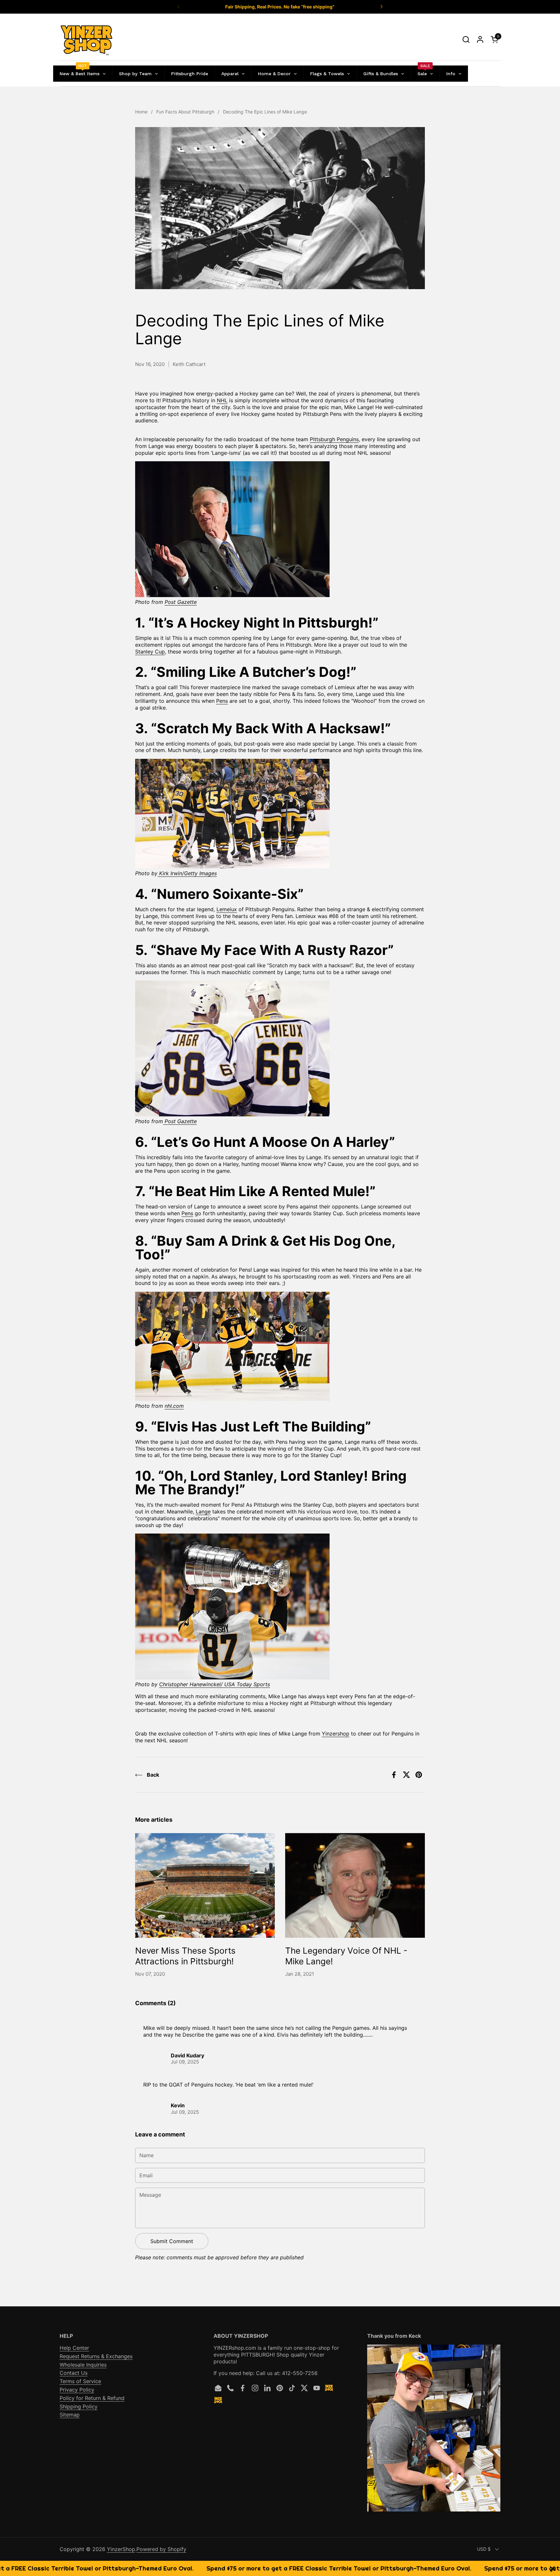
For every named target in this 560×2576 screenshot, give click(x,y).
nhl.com (174, 1406)
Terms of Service (80, 2381)
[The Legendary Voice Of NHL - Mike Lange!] (355, 1885)
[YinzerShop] (87, 40)
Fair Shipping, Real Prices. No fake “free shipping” (280, 7)
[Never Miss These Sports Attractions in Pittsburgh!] (205, 1885)
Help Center (74, 2348)
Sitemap (70, 2415)
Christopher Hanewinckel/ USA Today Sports (215, 1684)
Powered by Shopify (161, 2549)
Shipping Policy (79, 2406)
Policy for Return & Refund (92, 2398)
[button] (466, 39)
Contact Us (74, 2373)
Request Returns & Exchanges (96, 2356)
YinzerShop (121, 2549)
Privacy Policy (77, 2390)
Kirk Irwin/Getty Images (188, 873)
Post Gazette (181, 602)
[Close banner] (552, 2568)
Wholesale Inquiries (83, 2365)
